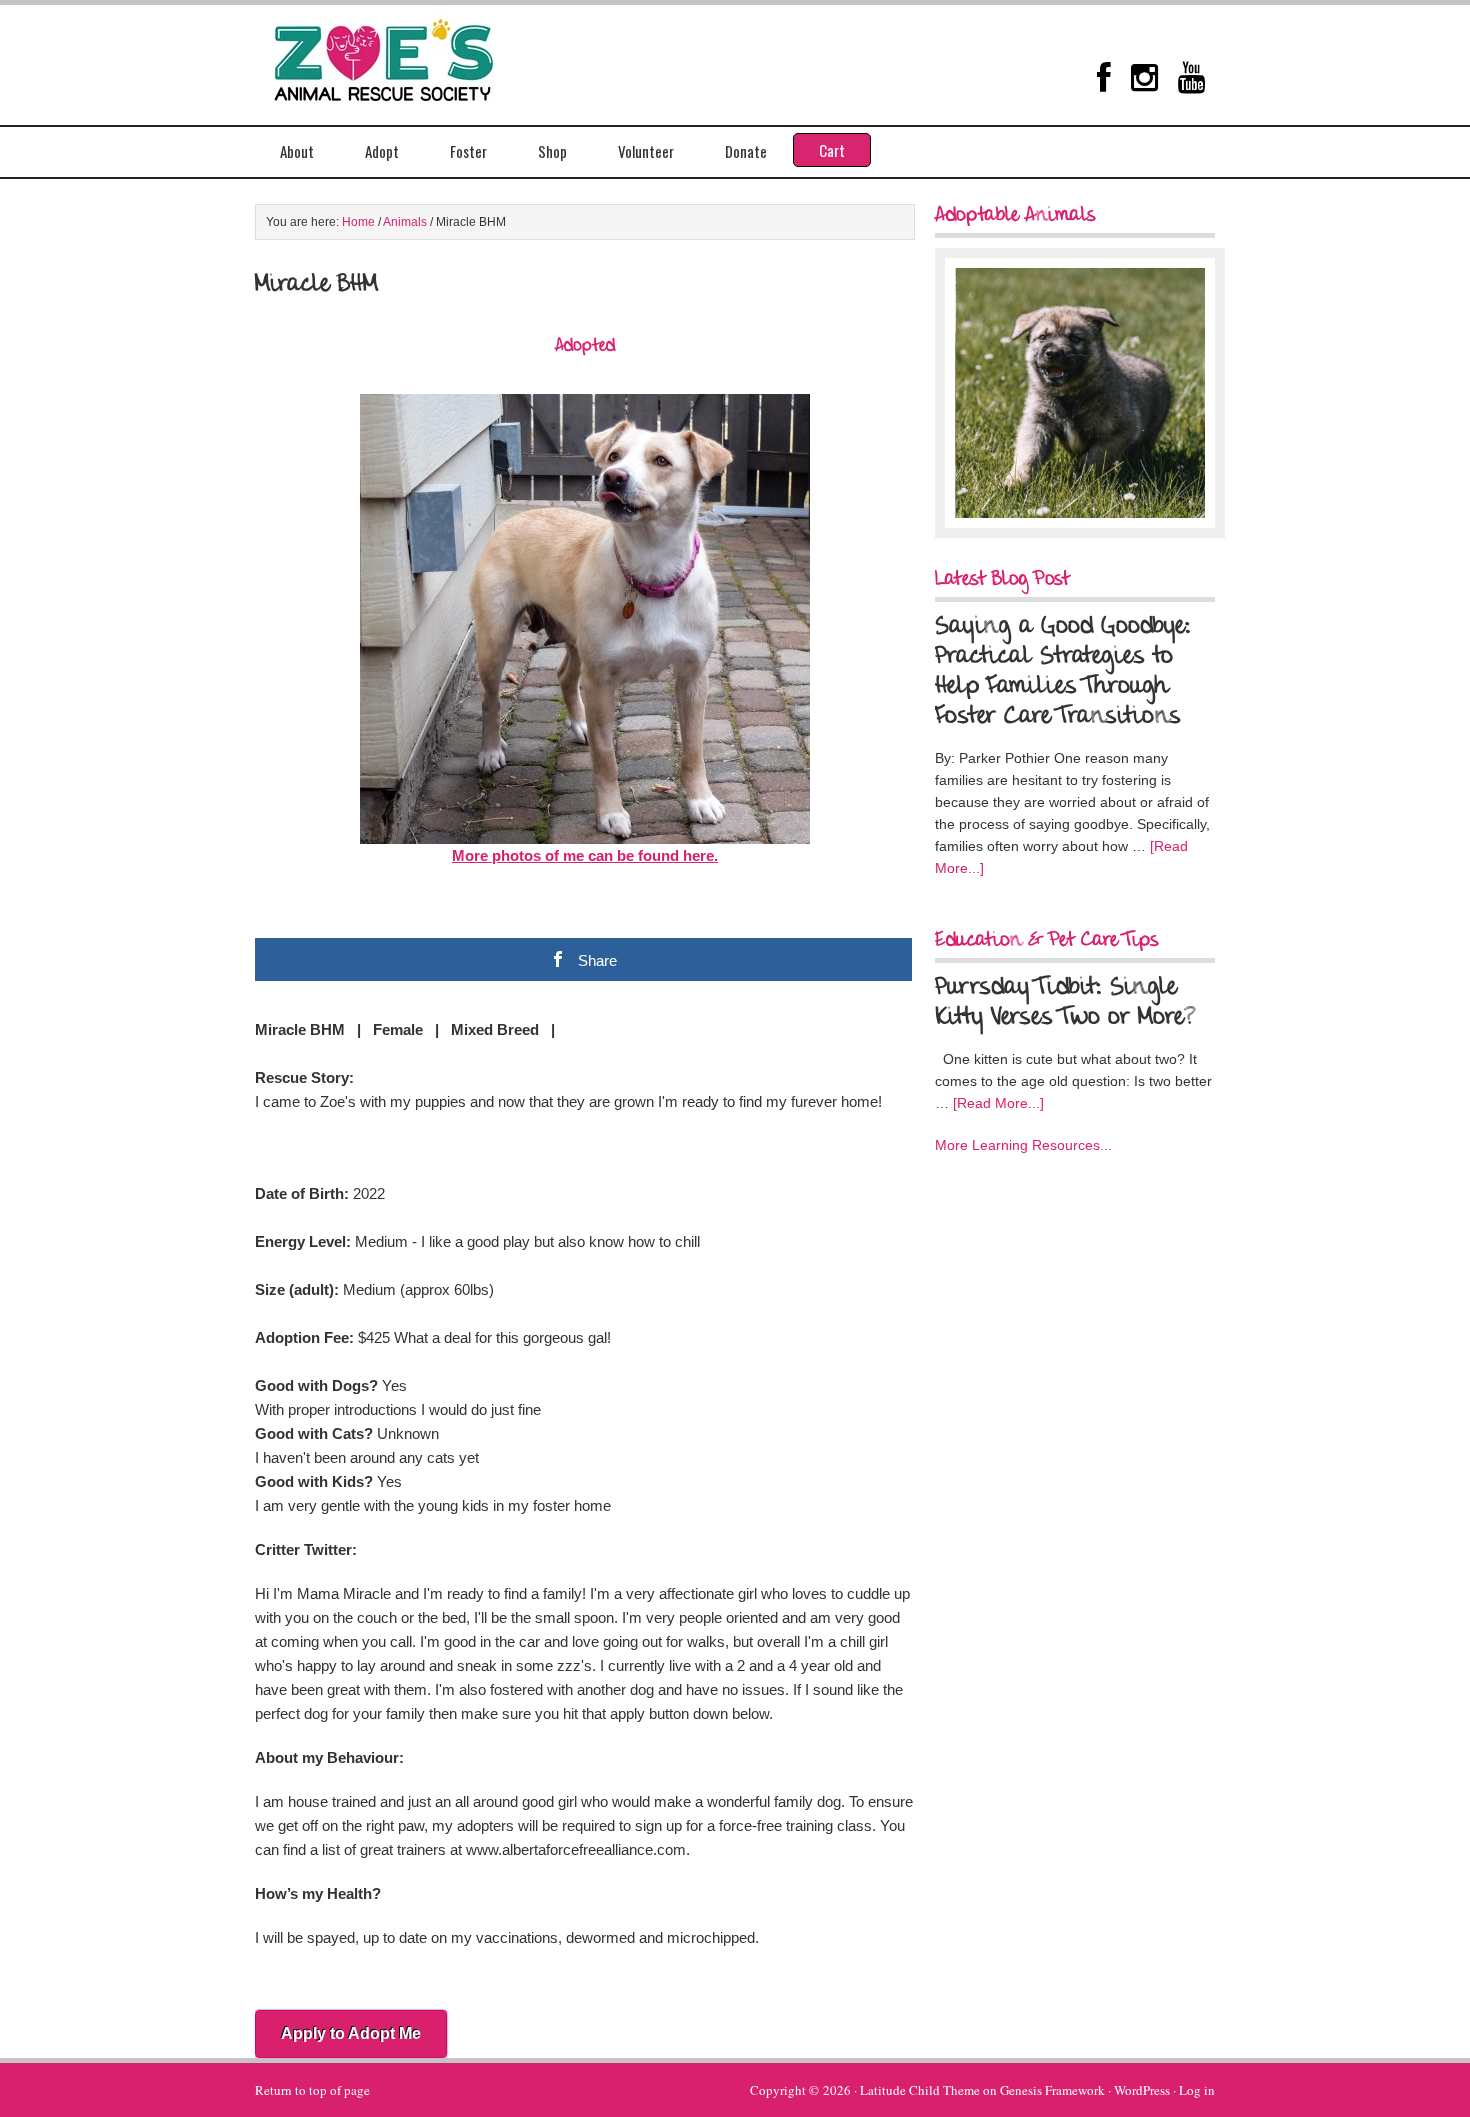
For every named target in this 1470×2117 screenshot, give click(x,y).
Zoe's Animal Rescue (405, 55)
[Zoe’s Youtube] (1191, 77)
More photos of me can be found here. (585, 855)
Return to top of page (312, 2090)
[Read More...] (998, 1103)
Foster (468, 151)
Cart (832, 150)
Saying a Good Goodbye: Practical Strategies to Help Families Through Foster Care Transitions (1063, 672)
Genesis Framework (1052, 2090)
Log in (1197, 2090)
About (297, 151)
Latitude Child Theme (920, 2090)
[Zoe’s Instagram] (1144, 77)
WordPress (1142, 2090)
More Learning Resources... (1023, 1145)
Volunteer (646, 151)
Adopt (382, 151)
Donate (746, 151)
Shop (552, 151)
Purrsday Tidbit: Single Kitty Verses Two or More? (1065, 1003)
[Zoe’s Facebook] (1104, 77)
